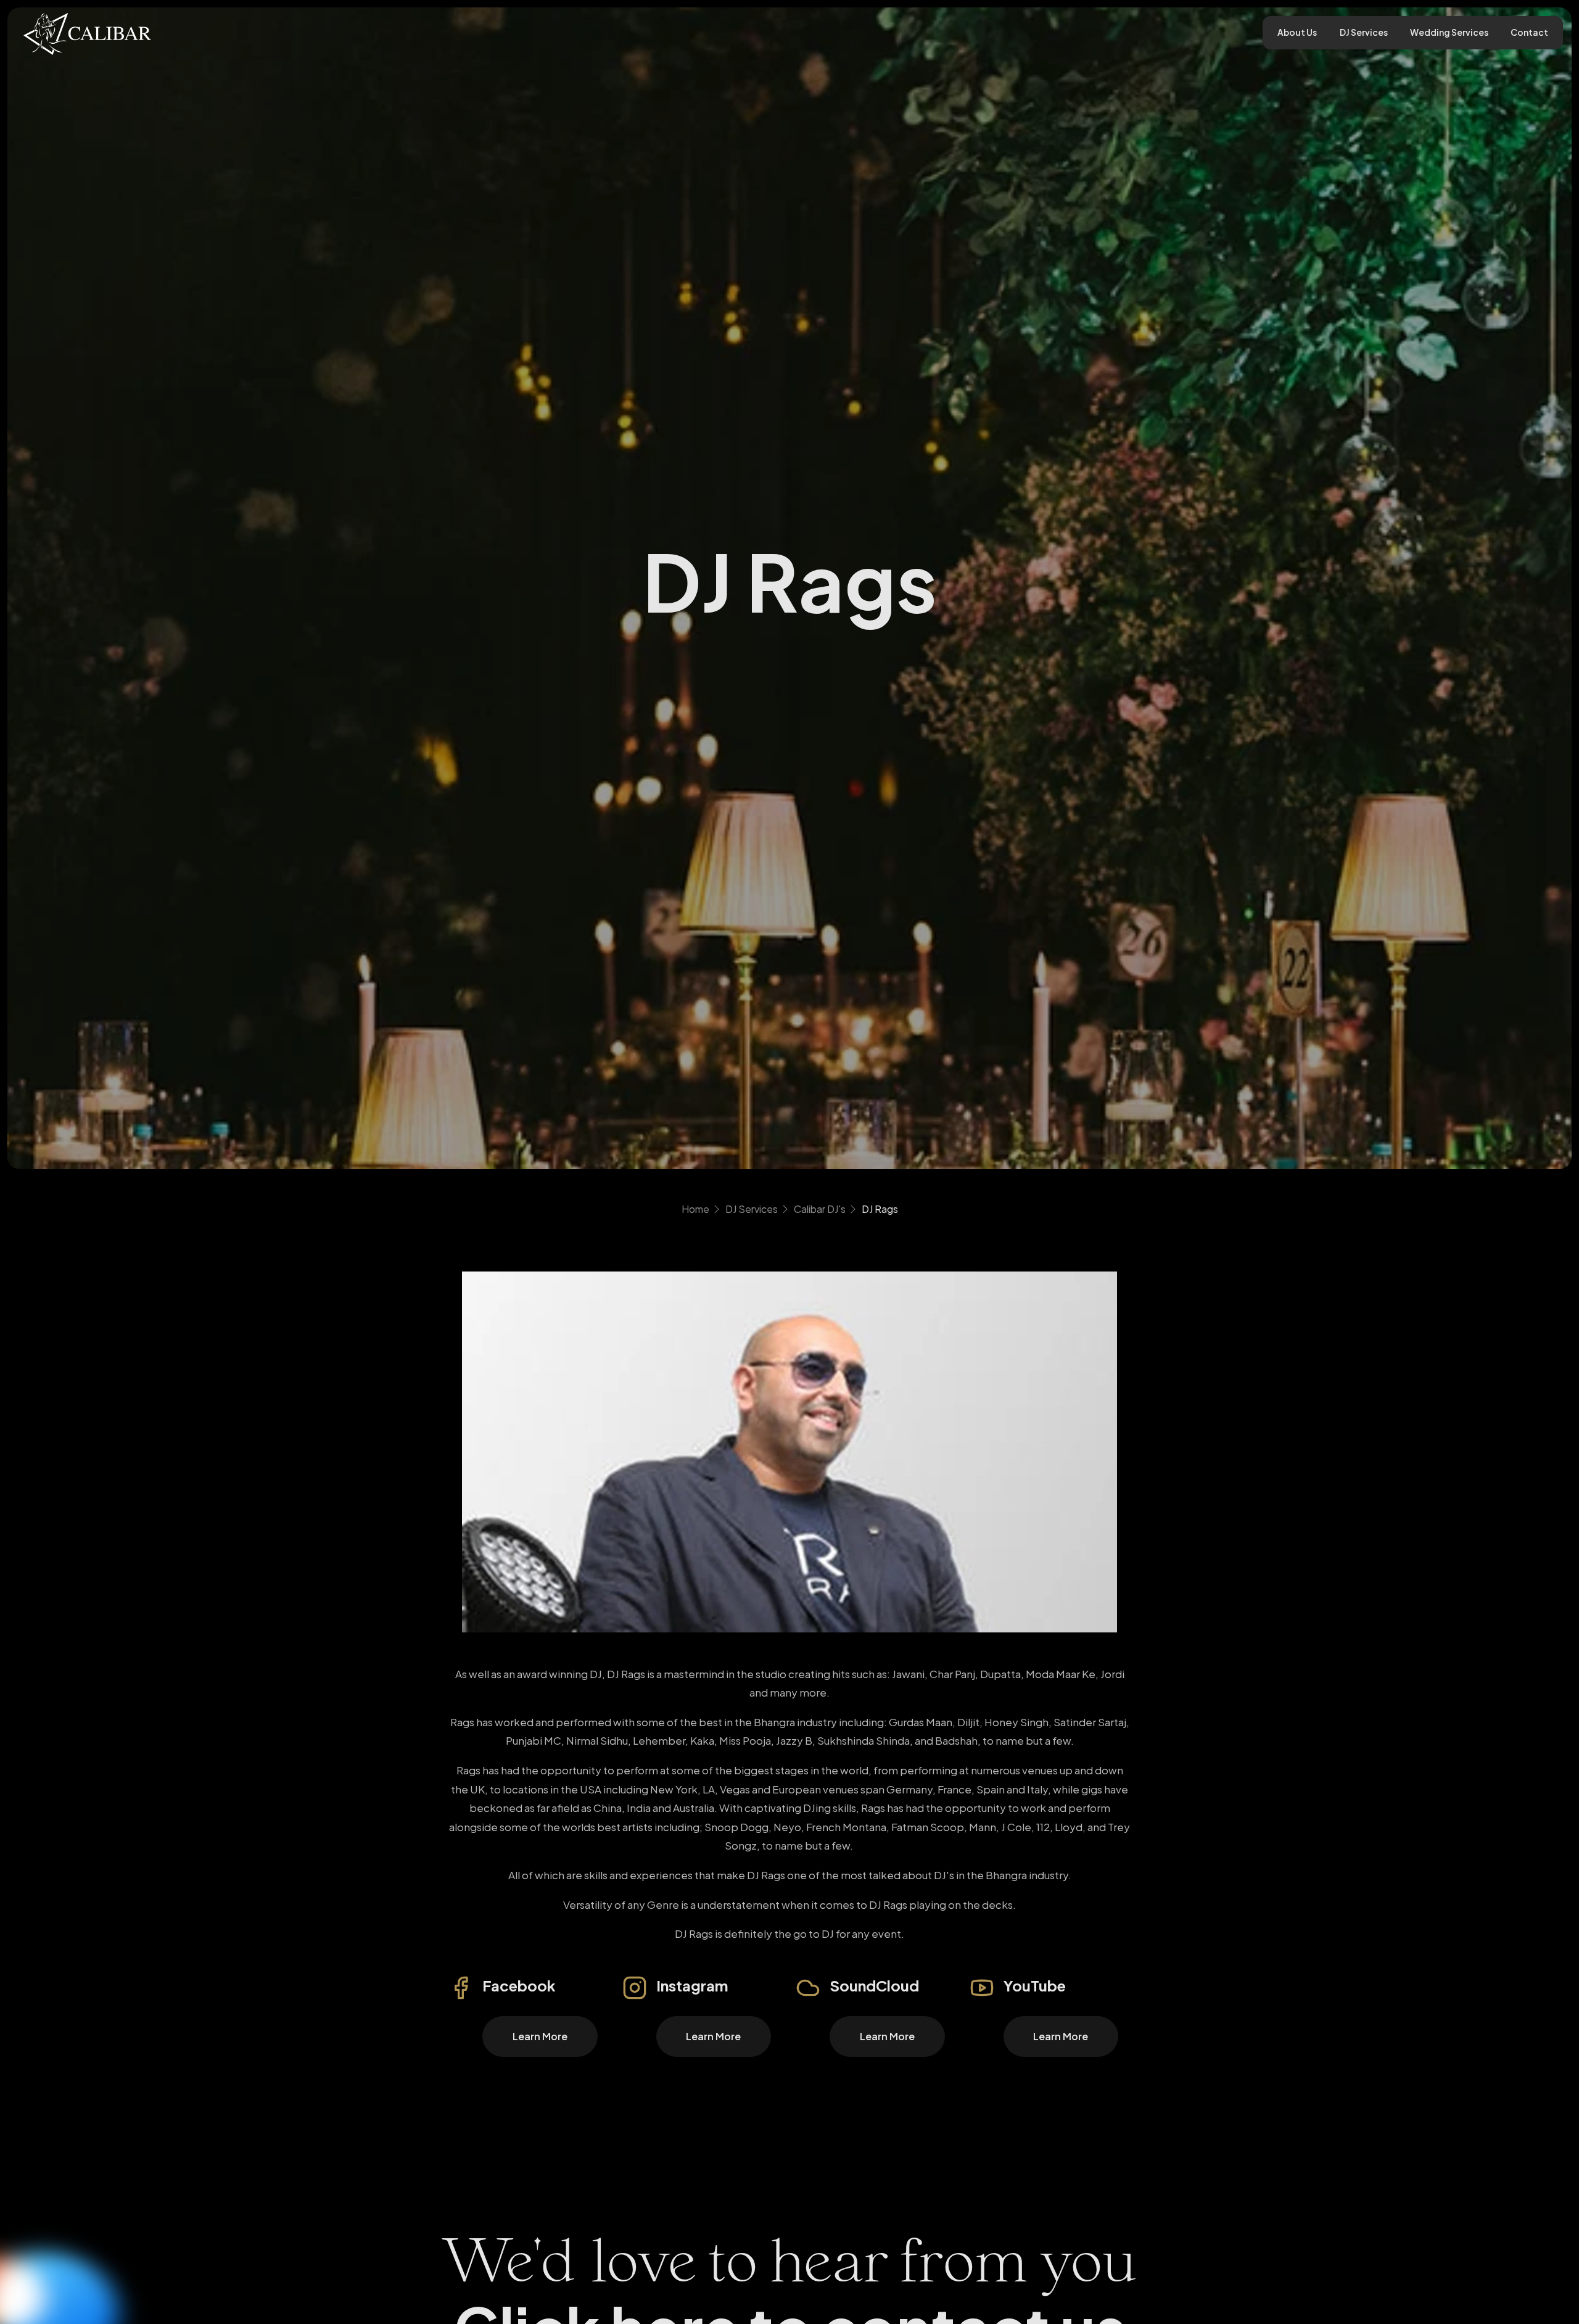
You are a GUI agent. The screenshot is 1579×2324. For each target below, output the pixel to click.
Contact (1529, 32)
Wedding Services (1449, 32)
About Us (1297, 32)
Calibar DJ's (820, 1209)
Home (695, 1209)
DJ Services (1364, 32)
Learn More (540, 2036)
